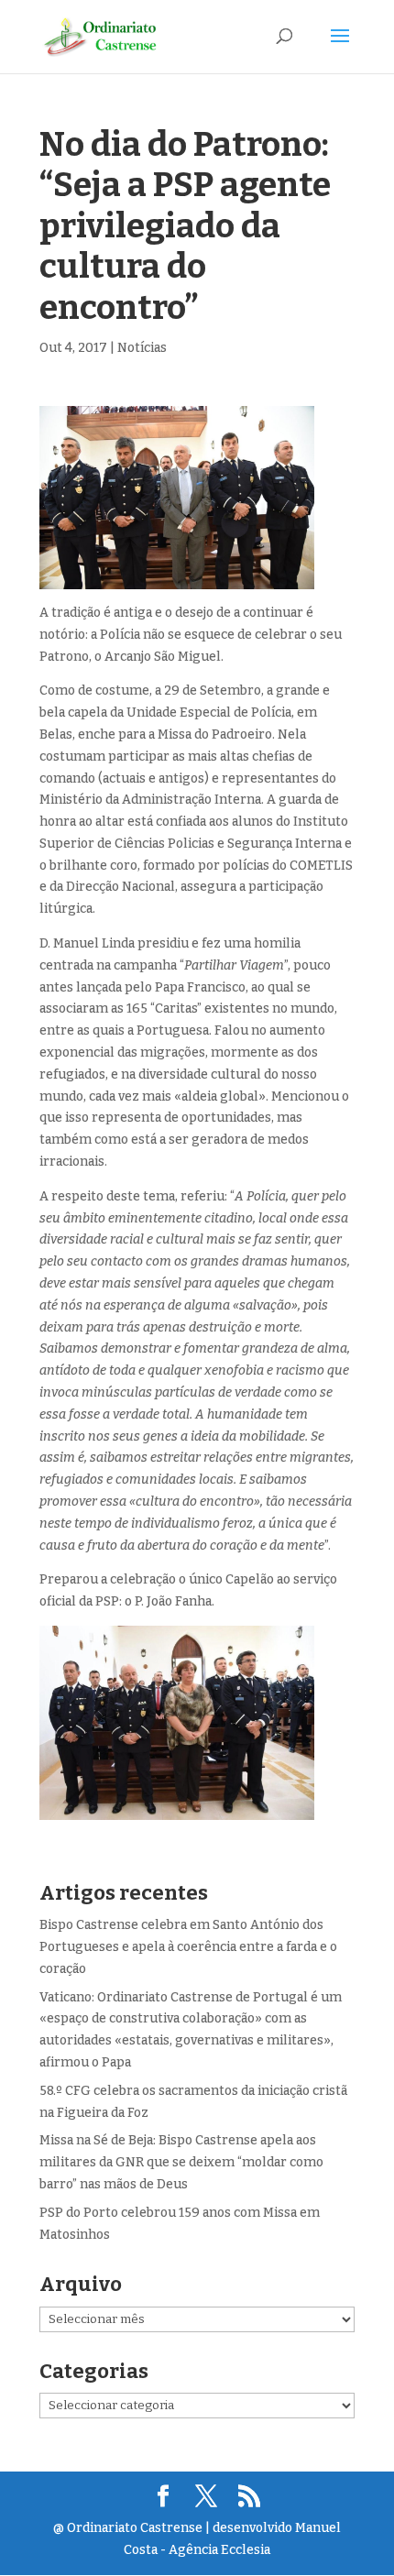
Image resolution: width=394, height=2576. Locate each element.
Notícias (142, 348)
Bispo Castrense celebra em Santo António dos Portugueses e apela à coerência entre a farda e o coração (188, 1947)
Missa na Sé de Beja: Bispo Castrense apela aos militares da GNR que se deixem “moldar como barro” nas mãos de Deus (181, 2162)
